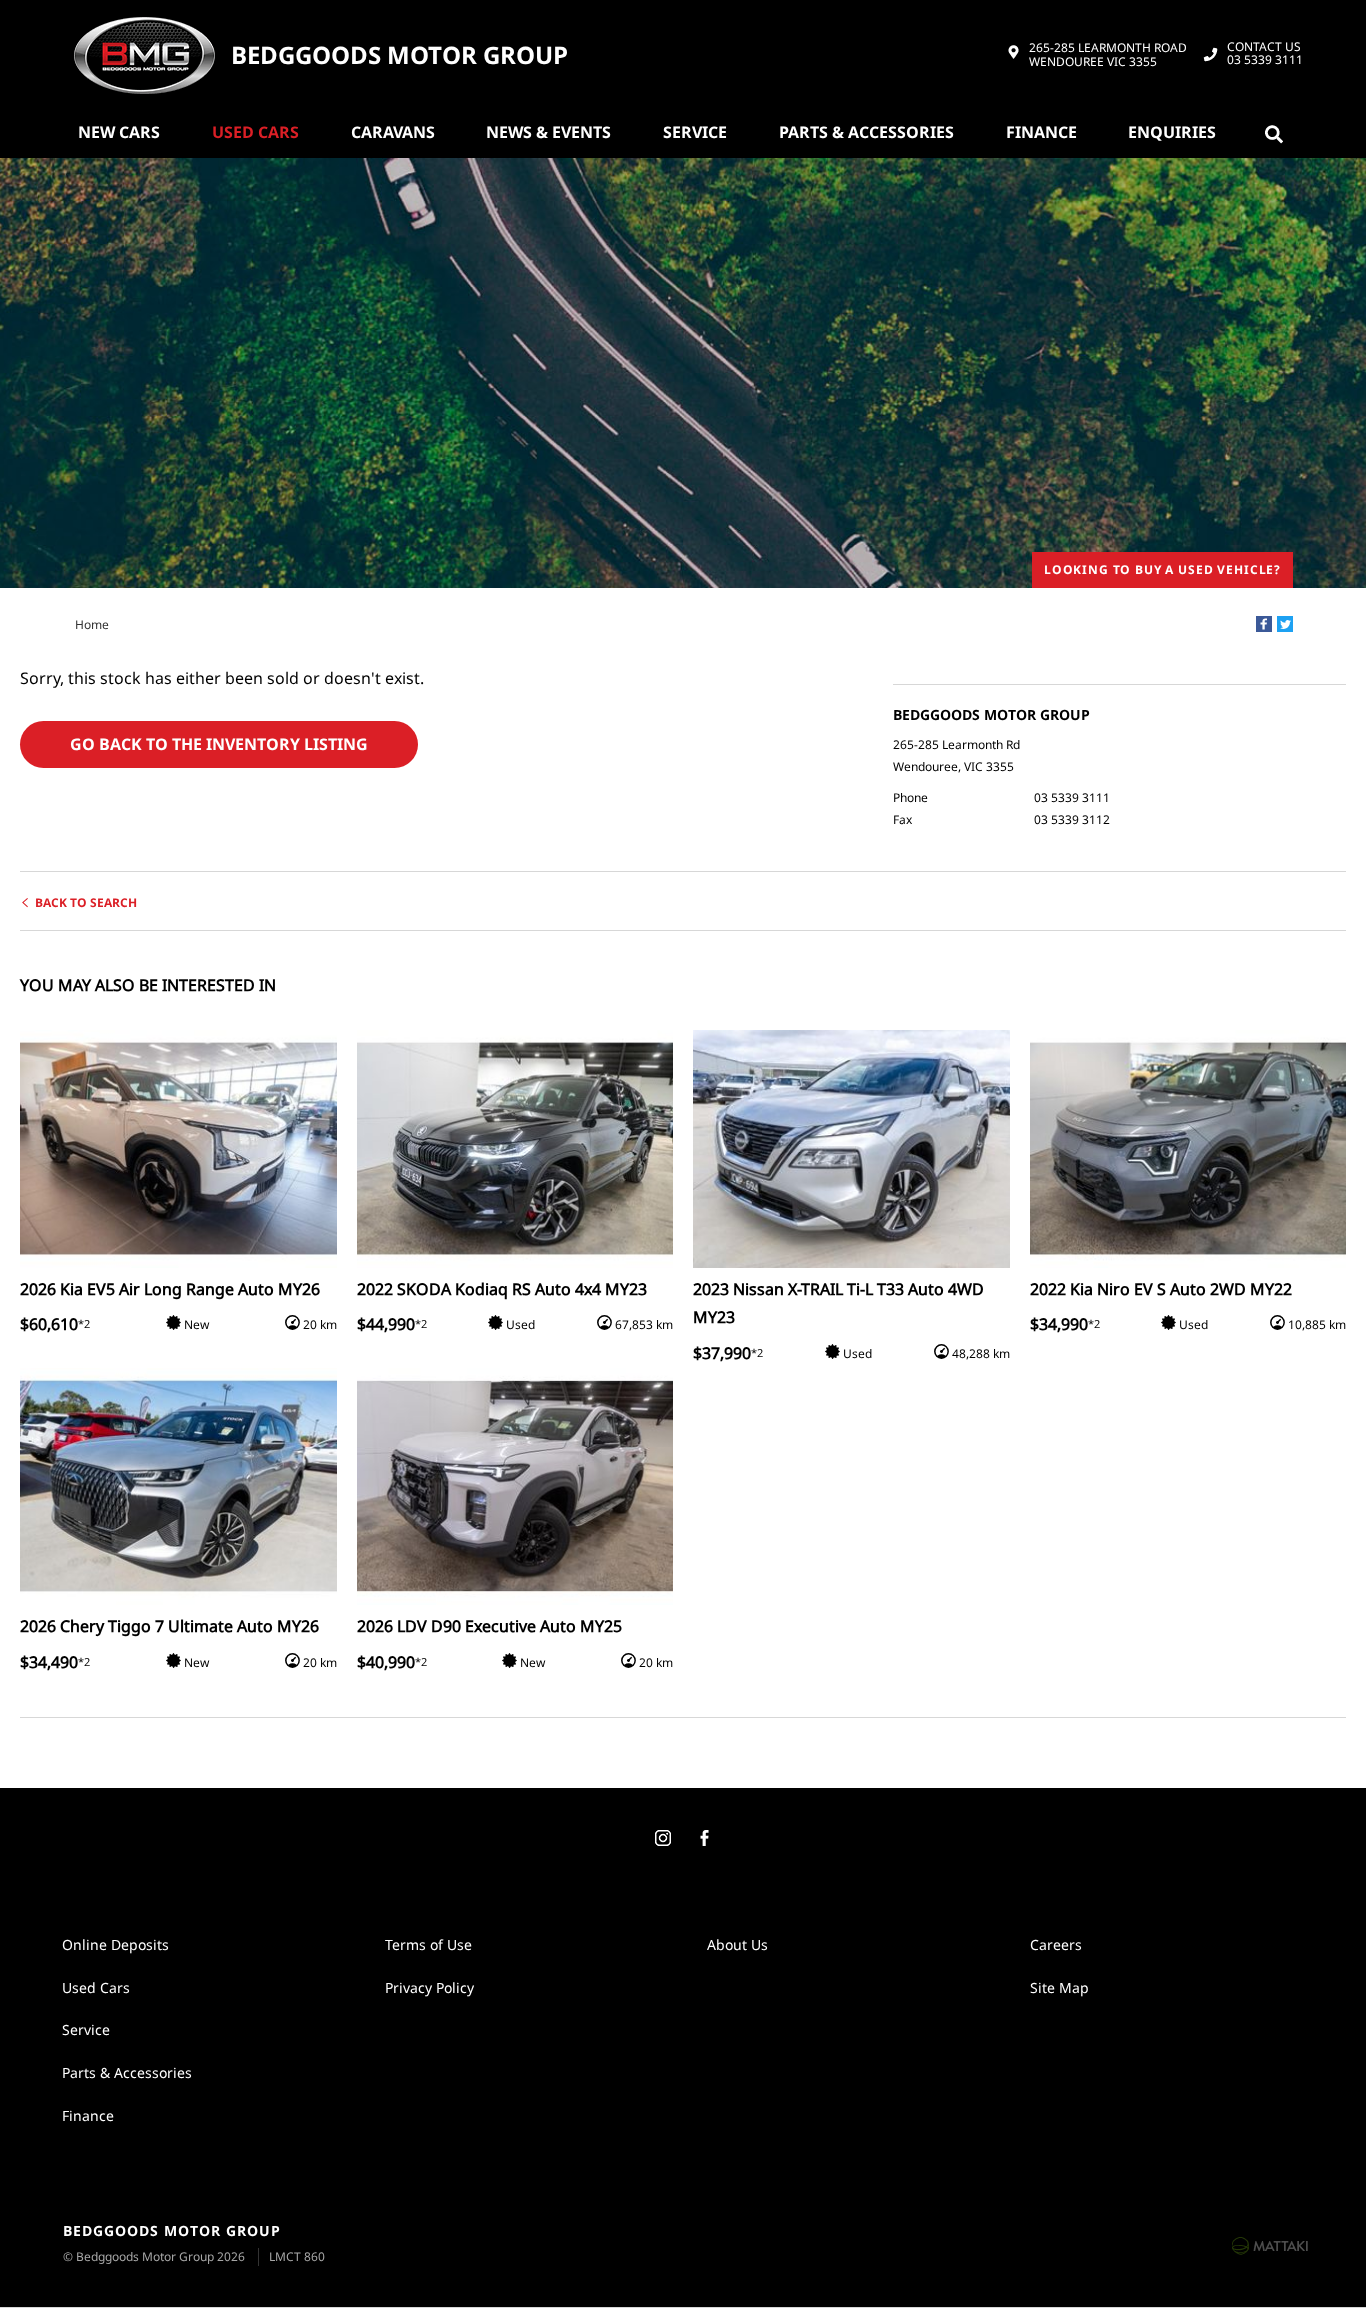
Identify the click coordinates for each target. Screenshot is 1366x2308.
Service (695, 132)
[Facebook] (1264, 624)
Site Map (1059, 1987)
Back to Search (86, 902)
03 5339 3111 (1265, 54)
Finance (1041, 132)
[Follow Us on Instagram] (662, 1839)
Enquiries (1172, 132)
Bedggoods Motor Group (399, 55)
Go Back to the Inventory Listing (219, 744)
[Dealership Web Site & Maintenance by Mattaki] (1270, 2245)
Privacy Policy (429, 1987)
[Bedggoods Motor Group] (144, 55)
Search (1278, 132)
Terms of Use (428, 1944)
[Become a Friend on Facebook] (704, 1839)
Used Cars (255, 132)
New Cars (119, 132)
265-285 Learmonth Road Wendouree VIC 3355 (1108, 55)
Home (92, 624)
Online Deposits (115, 1944)
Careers (1056, 1944)
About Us (737, 1944)
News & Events (548, 132)
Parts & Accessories (866, 132)
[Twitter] (1285, 624)
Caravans (393, 132)
